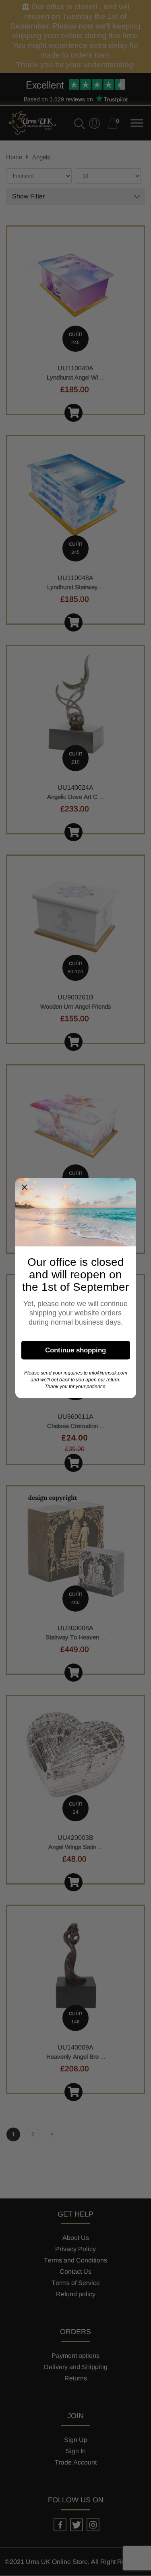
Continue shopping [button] (75, 1350)
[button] (25, 1187)
